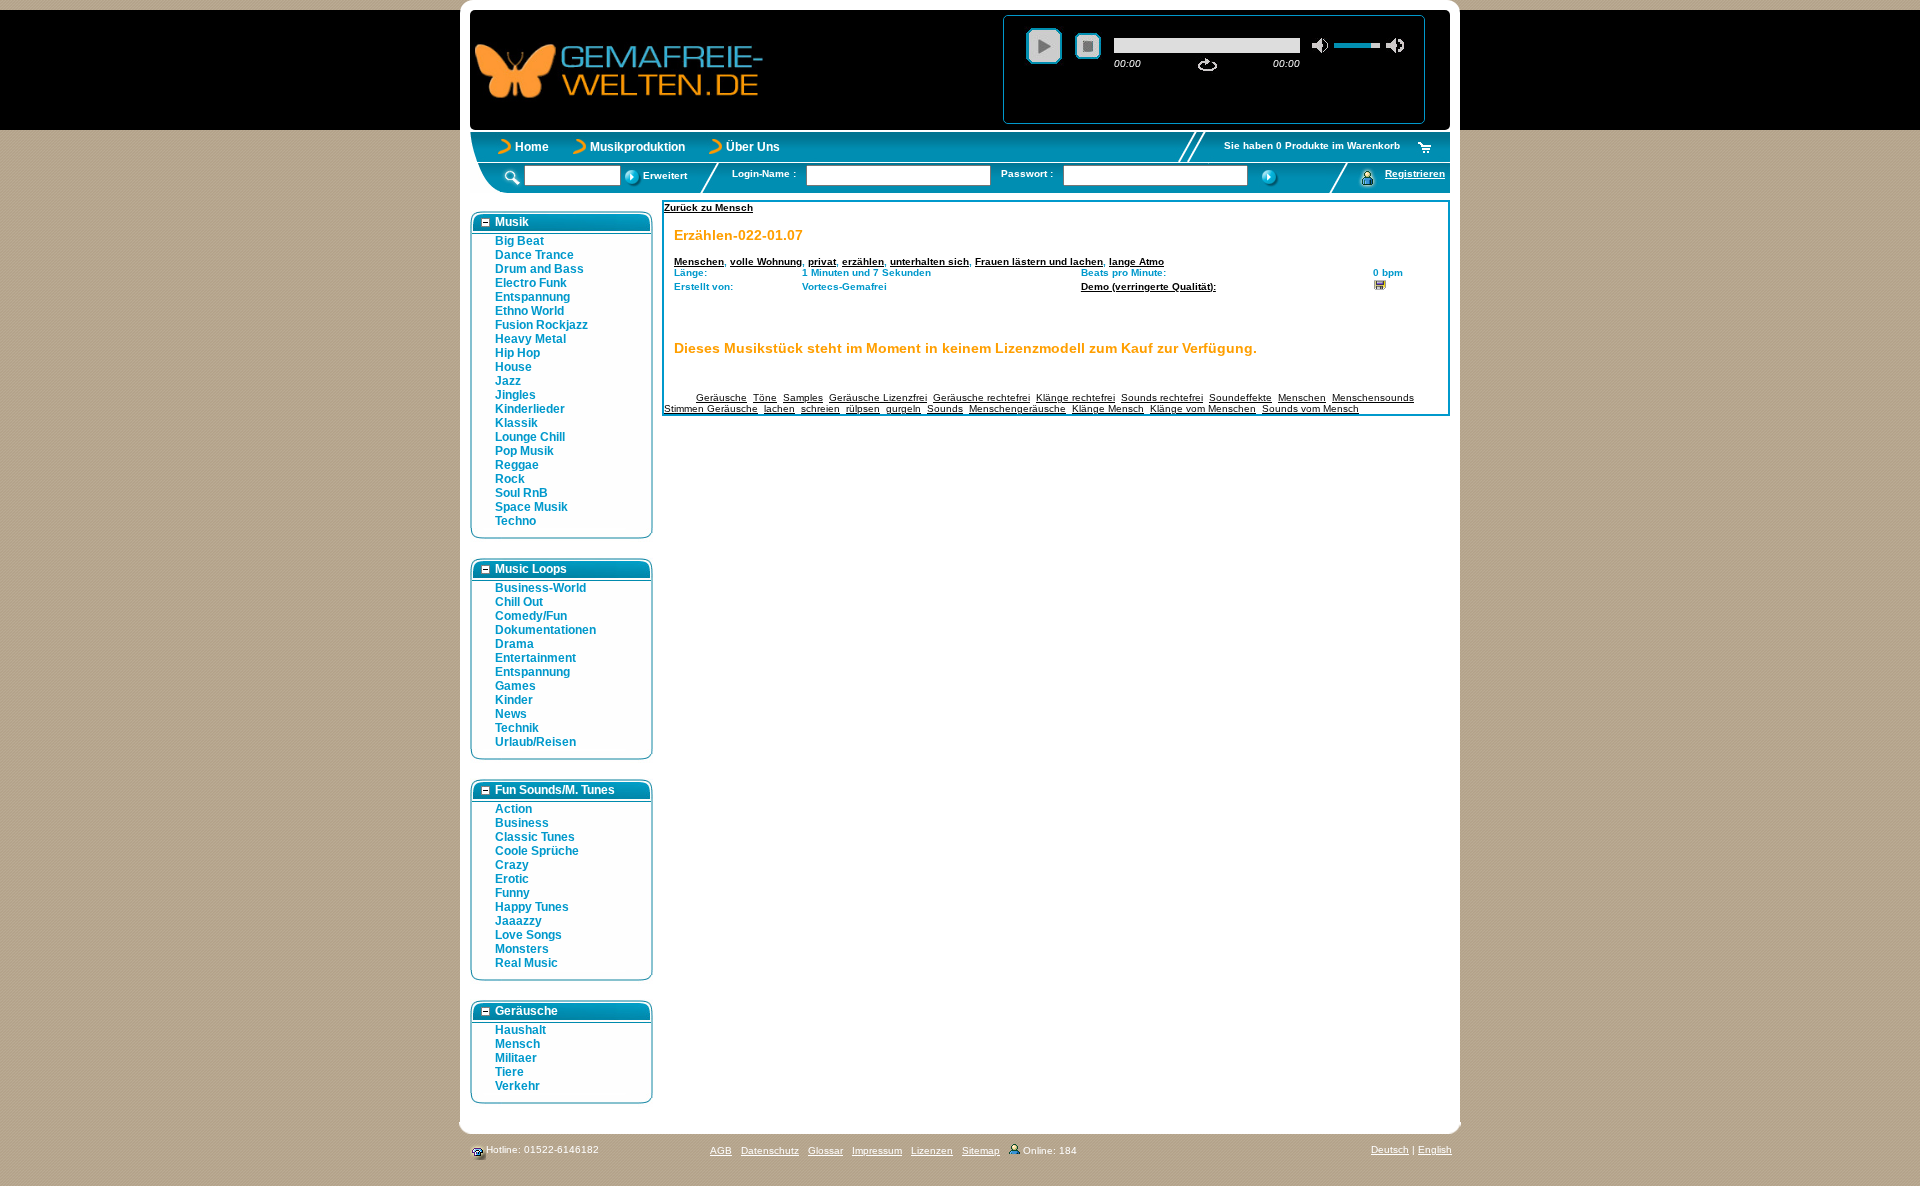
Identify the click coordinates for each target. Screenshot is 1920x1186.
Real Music (526, 963)
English (1435, 1149)
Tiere (509, 1072)
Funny (512, 893)
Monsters (522, 949)
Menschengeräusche (1017, 408)
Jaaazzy (518, 921)
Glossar (825, 1150)
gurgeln (903, 408)
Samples (803, 397)
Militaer (516, 1058)
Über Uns (753, 147)
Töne (765, 397)
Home (532, 147)
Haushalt (520, 1030)
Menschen (699, 261)
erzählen (863, 261)
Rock (510, 479)
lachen (779, 408)
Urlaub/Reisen (535, 742)
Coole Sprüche (537, 851)
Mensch (517, 1044)
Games (515, 686)
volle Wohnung (766, 261)
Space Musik (531, 507)
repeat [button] (1207, 65)
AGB (721, 1150)
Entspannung (532, 297)
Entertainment (535, 658)
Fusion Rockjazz (541, 325)
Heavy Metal (530, 339)
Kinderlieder (530, 409)
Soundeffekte (1240, 397)
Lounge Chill (530, 437)
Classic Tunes (535, 837)
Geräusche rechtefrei (981, 397)
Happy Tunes (532, 907)
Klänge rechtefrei (1075, 397)
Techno (515, 521)
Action (513, 809)
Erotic (512, 879)
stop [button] (1088, 46)
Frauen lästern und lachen (1039, 261)
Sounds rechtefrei (1162, 397)
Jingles (515, 395)
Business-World (540, 588)
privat (822, 261)
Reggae (517, 465)
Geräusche (721, 397)
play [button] (1044, 46)
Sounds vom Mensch (1310, 408)
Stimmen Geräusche (711, 408)
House (513, 367)
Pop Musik (524, 451)
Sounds (945, 408)
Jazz (508, 381)
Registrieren (1415, 173)
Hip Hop (517, 353)
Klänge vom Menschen (1203, 408)
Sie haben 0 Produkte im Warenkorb (1312, 145)
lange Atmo (1136, 261)
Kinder (514, 700)
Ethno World (529, 311)
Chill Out (519, 602)
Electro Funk (531, 283)
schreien (820, 408)
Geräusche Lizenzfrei (878, 397)
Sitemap (981, 1150)
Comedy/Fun (531, 616)
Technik (517, 728)
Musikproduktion (637, 147)
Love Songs (528, 935)
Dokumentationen (545, 630)
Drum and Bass (539, 269)
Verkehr (517, 1086)
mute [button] (1321, 45)
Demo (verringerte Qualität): (1148, 286)
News (511, 714)
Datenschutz (770, 1150)
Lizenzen (932, 1150)
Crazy (512, 865)
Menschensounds (1373, 397)
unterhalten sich (929, 261)
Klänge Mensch (1108, 408)
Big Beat (519, 241)
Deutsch (1390, 1149)
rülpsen (863, 408)
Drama (514, 644)
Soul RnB (521, 493)
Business (522, 823)
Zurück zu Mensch (708, 207)
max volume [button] (1395, 45)
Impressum (877, 1150)
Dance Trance (534, 255)
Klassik (516, 423)
